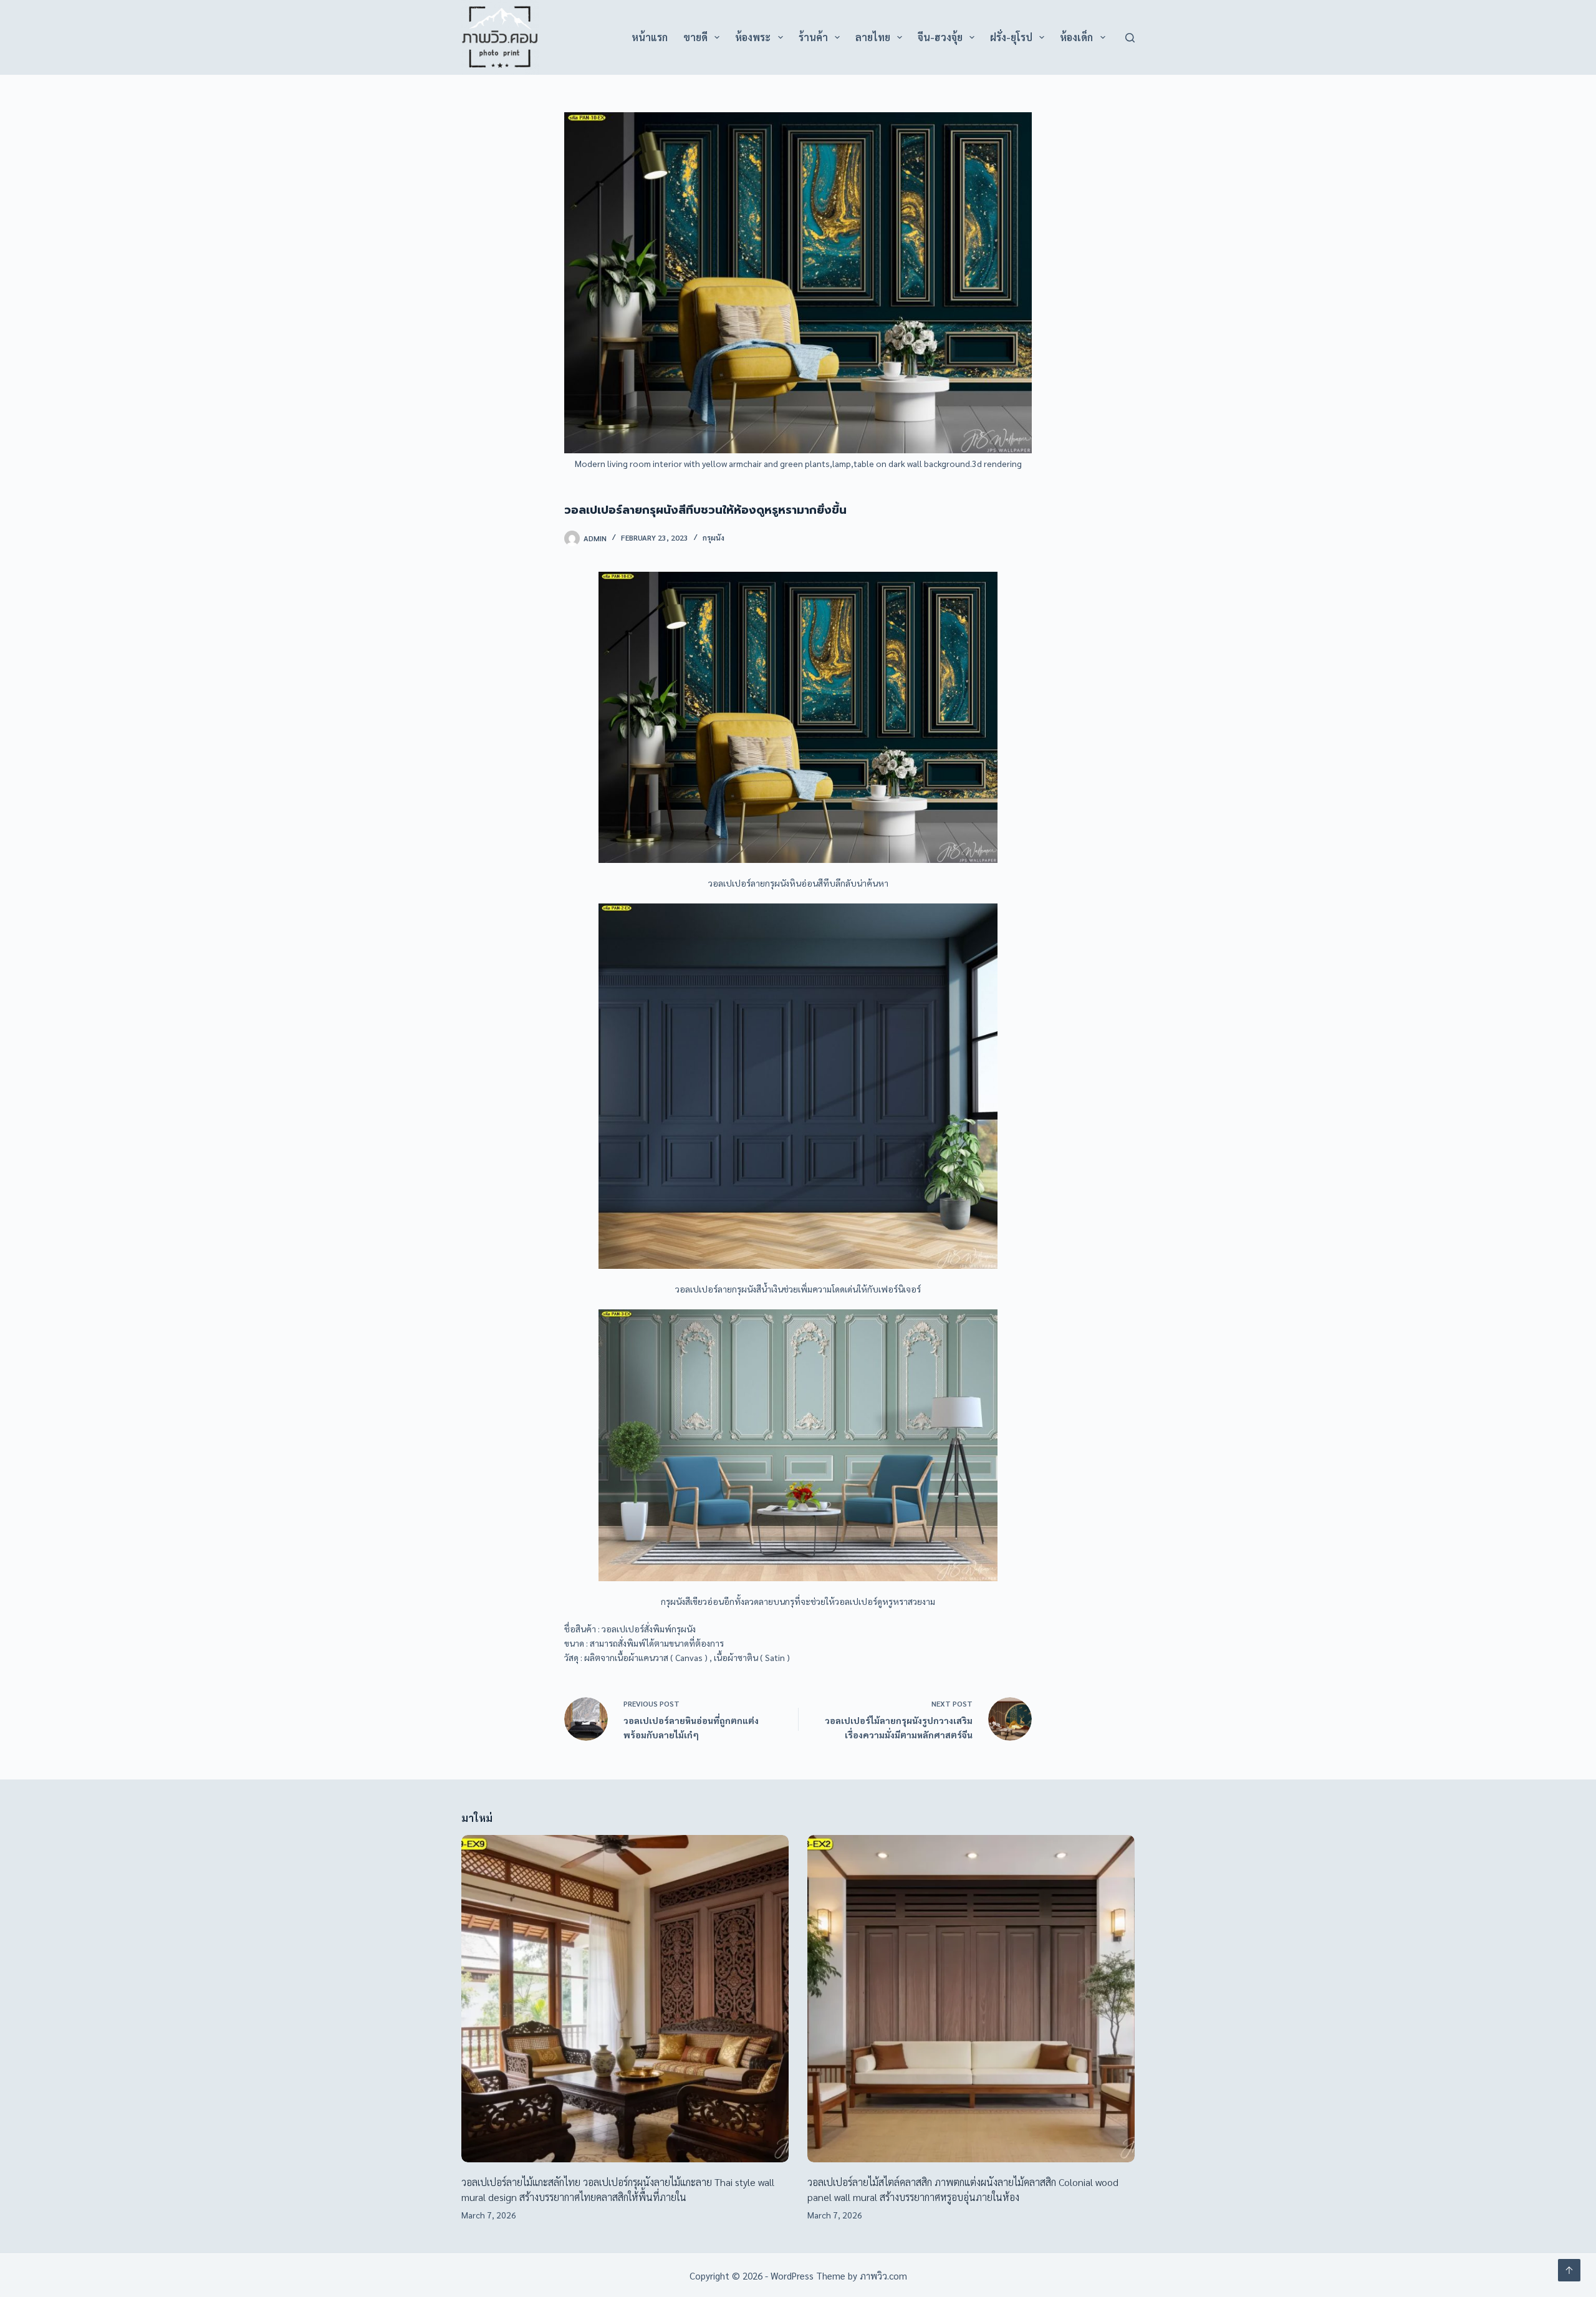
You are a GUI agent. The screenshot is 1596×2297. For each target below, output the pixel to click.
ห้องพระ (753, 37)
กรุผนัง (714, 537)
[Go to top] (1569, 2270)
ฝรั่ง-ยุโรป (1011, 37)
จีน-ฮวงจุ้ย (940, 37)
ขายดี (695, 37)
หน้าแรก (650, 37)
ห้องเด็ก (1076, 37)
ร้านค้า (813, 37)
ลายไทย (873, 37)
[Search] (1130, 38)
